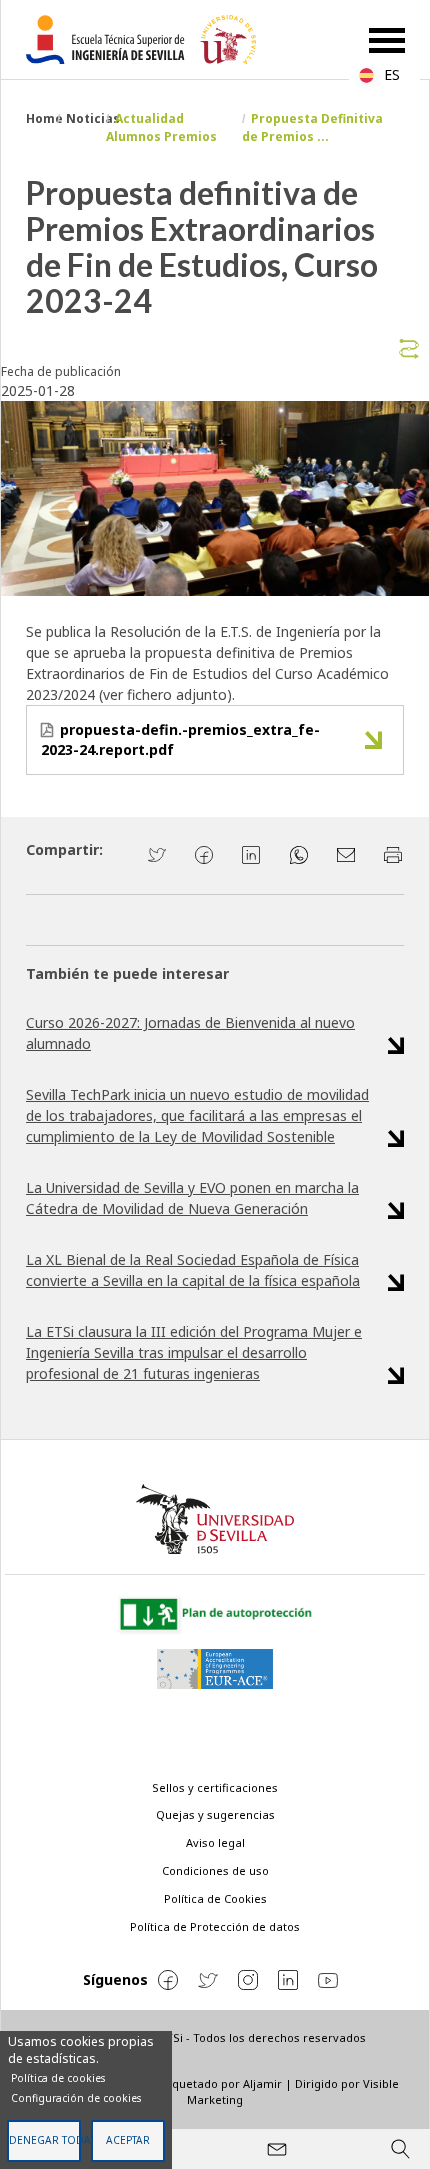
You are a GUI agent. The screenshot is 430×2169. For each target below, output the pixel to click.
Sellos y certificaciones (215, 1787)
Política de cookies (58, 2078)
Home (44, 118)
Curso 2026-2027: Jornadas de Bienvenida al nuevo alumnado (190, 1033)
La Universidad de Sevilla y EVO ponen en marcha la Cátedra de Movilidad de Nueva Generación (192, 1198)
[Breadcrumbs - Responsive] (215, 345)
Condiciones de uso (215, 1870)
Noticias (93, 118)
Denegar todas (44, 2140)
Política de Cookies (215, 1898)
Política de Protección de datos (215, 1926)
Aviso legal (215, 1842)
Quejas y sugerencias (215, 1814)
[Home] (149, 39)
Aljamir (262, 2083)
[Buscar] (400, 2149)
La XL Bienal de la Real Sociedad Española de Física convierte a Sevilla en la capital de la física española (193, 1270)
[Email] (277, 2149)
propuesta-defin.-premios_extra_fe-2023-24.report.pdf (180, 739)
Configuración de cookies (76, 2098)
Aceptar (128, 2140)
